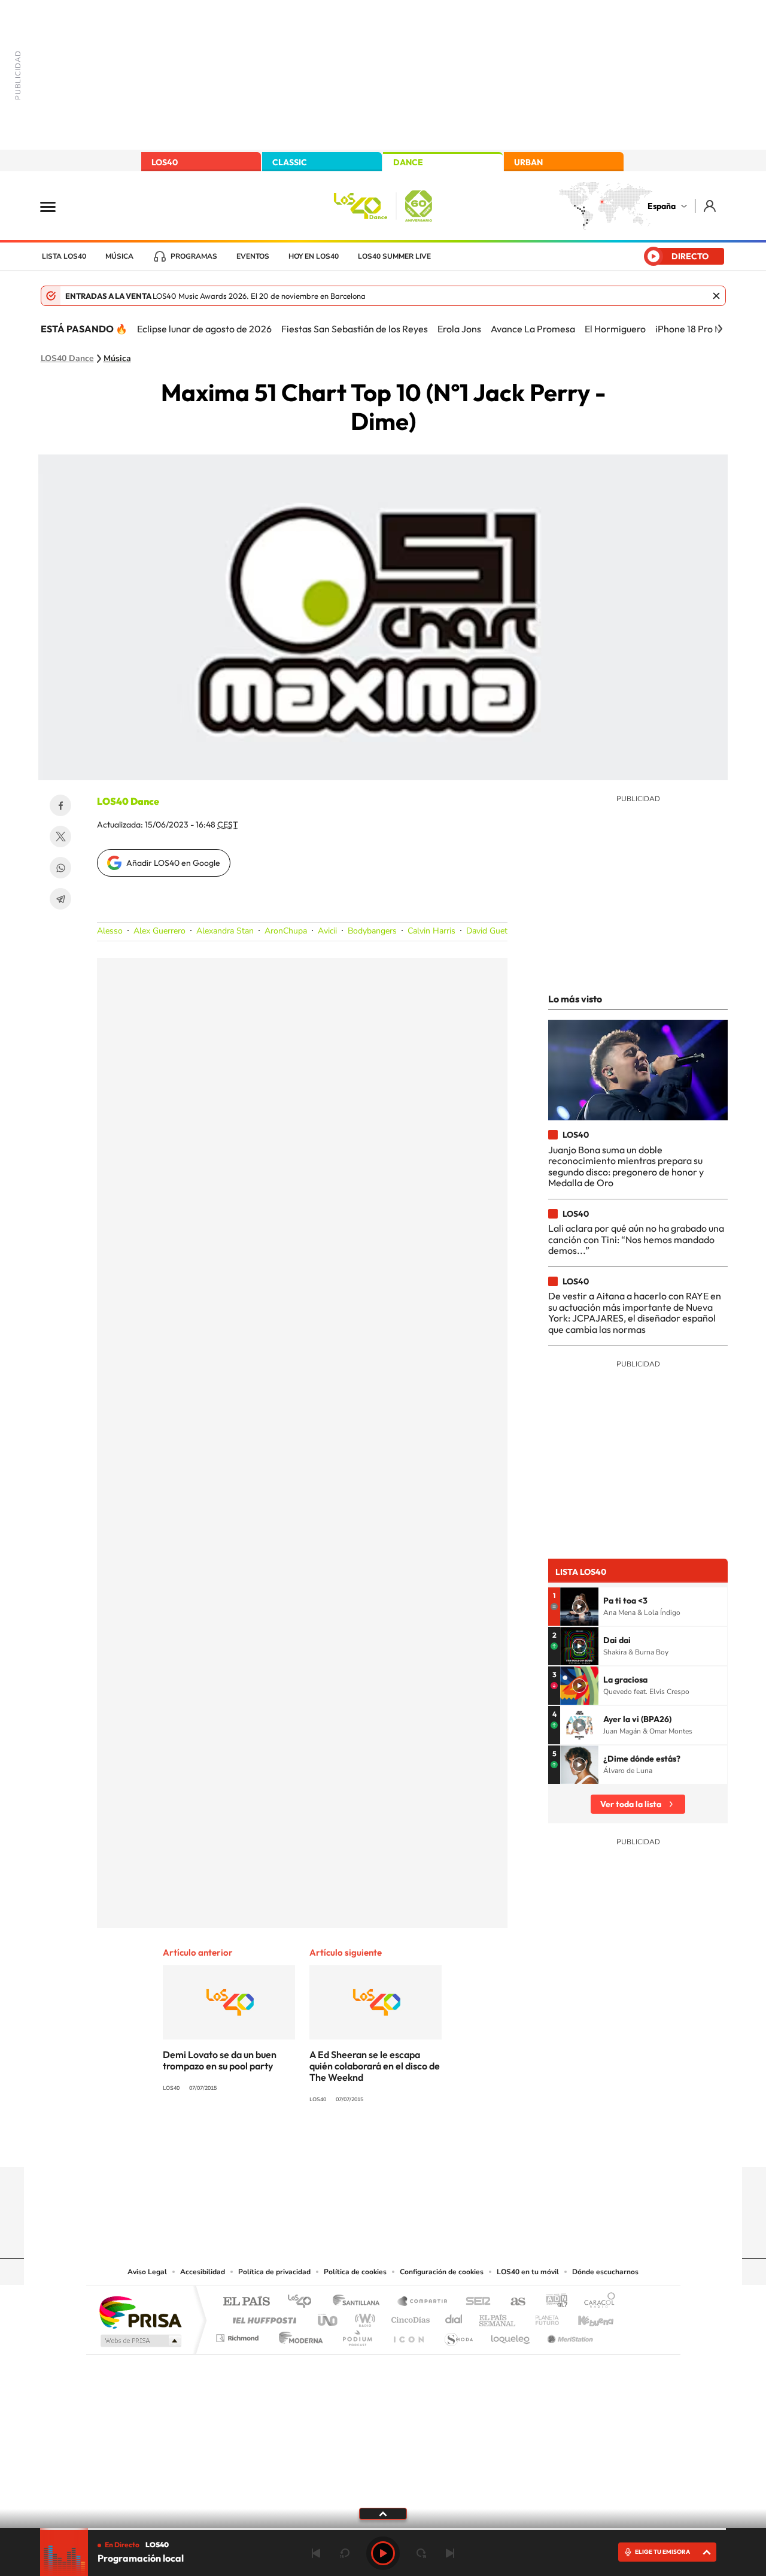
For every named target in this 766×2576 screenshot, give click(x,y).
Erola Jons (459, 329)
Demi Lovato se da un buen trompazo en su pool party (220, 2060)
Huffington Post (262, 2317)
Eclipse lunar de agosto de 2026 (204, 329)
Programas (194, 256)
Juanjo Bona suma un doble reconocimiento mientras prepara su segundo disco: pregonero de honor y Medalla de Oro (626, 1166)
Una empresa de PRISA (140, 2312)
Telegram (60, 899)
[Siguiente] (720, 329)
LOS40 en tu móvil (528, 2272)
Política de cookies (355, 2272)
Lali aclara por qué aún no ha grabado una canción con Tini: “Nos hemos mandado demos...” (636, 1239)
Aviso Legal (147, 2272)
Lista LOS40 (64, 256)
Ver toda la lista (631, 1804)
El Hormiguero (615, 329)
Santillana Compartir (423, 2302)
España (662, 206)
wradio (363, 2317)
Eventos (253, 256)
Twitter (60, 837)
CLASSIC (290, 162)
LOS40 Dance (67, 359)
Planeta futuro (542, 2317)
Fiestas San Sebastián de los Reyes (355, 329)
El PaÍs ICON (408, 2335)
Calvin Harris (431, 931)
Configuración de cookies (442, 2272)
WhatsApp (60, 868)
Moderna (298, 2335)
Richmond (239, 2335)
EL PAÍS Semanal (498, 2317)
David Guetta (490, 931)
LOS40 (165, 162)
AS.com (513, 2302)
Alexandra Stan (225, 931)
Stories (455, 2144)
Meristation (569, 2335)
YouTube (359, 2144)
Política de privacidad (274, 2272)
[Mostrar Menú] (56, 206)
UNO (329, 2317)
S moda (458, 2335)
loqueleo (511, 2335)
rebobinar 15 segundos (345, 2553)
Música (119, 256)
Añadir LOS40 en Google (173, 863)
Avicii (327, 931)
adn (552, 2302)
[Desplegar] (383, 2513)
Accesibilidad (203, 2272)
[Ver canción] (579, 1607)
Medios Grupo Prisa (140, 2341)
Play (383, 2553)
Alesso (110, 931)
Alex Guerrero (159, 931)
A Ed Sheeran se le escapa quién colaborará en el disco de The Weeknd (375, 2066)
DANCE (408, 162)
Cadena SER (475, 2302)
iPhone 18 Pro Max (694, 329)
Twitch (431, 2144)
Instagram (311, 2144)
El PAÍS (246, 2302)
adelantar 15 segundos (421, 2553)
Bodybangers (372, 931)
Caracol (596, 2302)
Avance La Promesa (533, 329)
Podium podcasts (357, 2335)
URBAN (528, 162)
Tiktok (335, 2144)
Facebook (60, 805)
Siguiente (450, 2553)
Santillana (360, 2302)
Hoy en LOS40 (314, 256)
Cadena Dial (454, 2317)
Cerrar (716, 296)
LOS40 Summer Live (394, 256)
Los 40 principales (304, 2302)
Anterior (316, 2553)
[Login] (711, 206)
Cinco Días (409, 2317)
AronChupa (286, 931)
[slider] (383, 2529)
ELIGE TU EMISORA (662, 2552)
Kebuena (585, 2317)
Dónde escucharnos (605, 2272)
